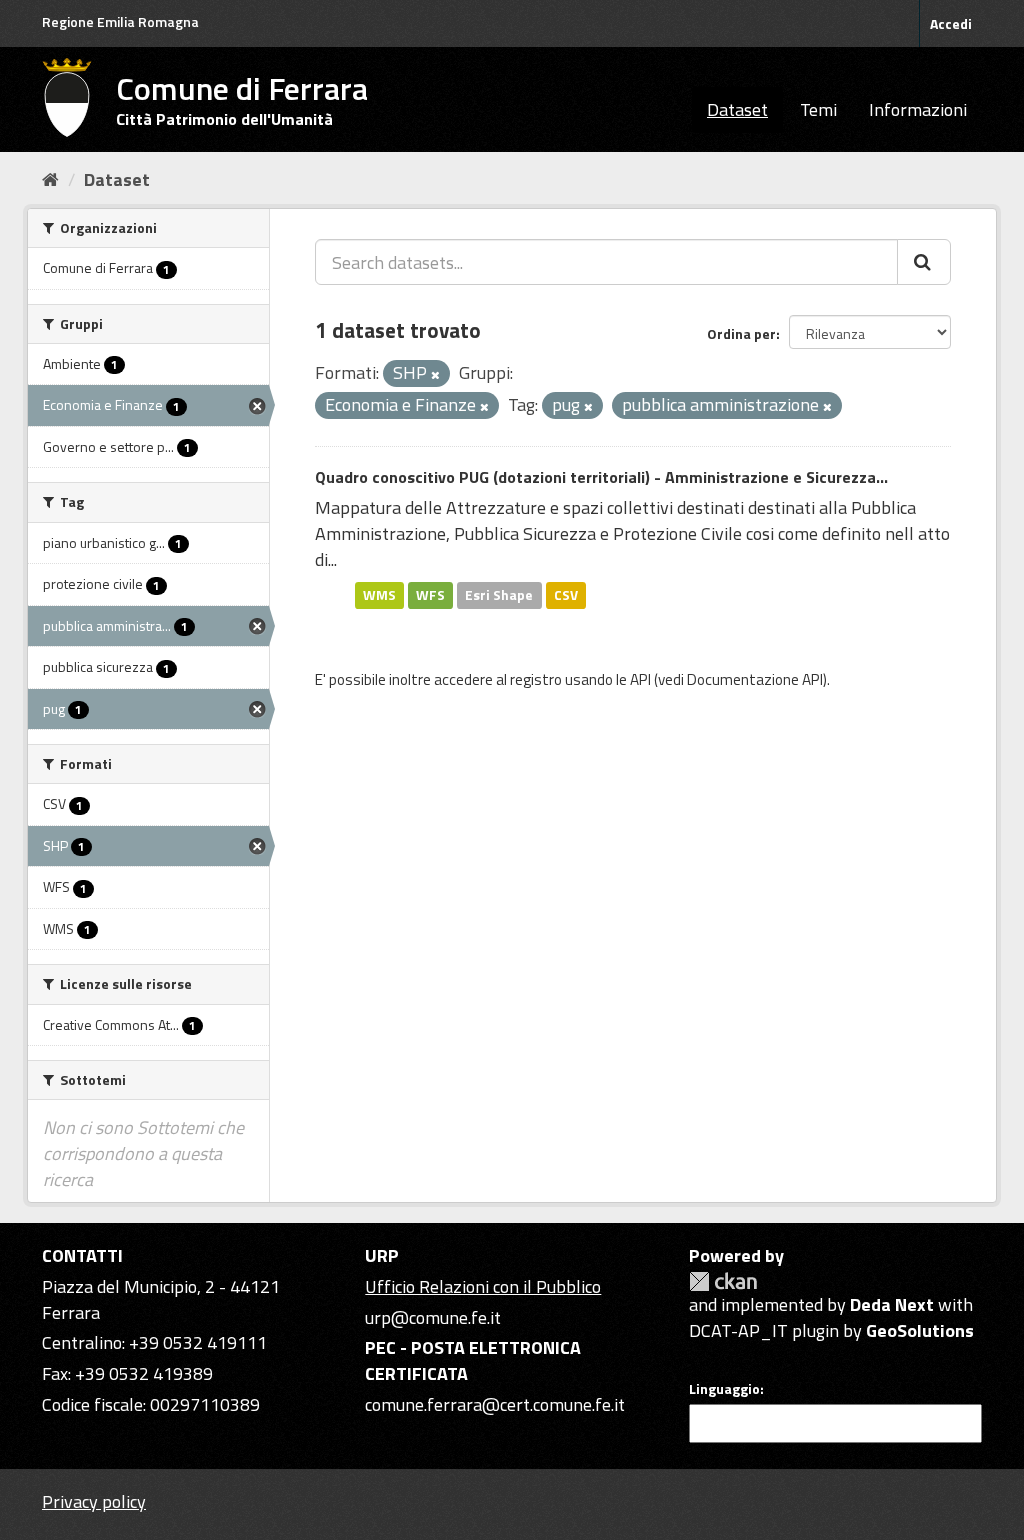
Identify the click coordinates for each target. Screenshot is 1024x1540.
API (640, 679)
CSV (566, 595)
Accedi (951, 23)
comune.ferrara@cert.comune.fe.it (495, 1404)
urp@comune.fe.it (433, 1317)
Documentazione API (755, 679)
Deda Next (892, 1304)
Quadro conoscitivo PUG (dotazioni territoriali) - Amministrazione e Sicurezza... (601, 477)
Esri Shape (499, 595)
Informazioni (918, 109)
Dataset (737, 109)
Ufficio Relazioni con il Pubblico (483, 1286)
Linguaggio (724, 1389)
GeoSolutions (920, 1330)
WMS (379, 595)
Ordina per (741, 333)
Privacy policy (94, 1501)
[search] (924, 262)
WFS (430, 595)
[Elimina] (435, 375)
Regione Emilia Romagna (120, 21)
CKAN (723, 1281)
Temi (818, 109)
